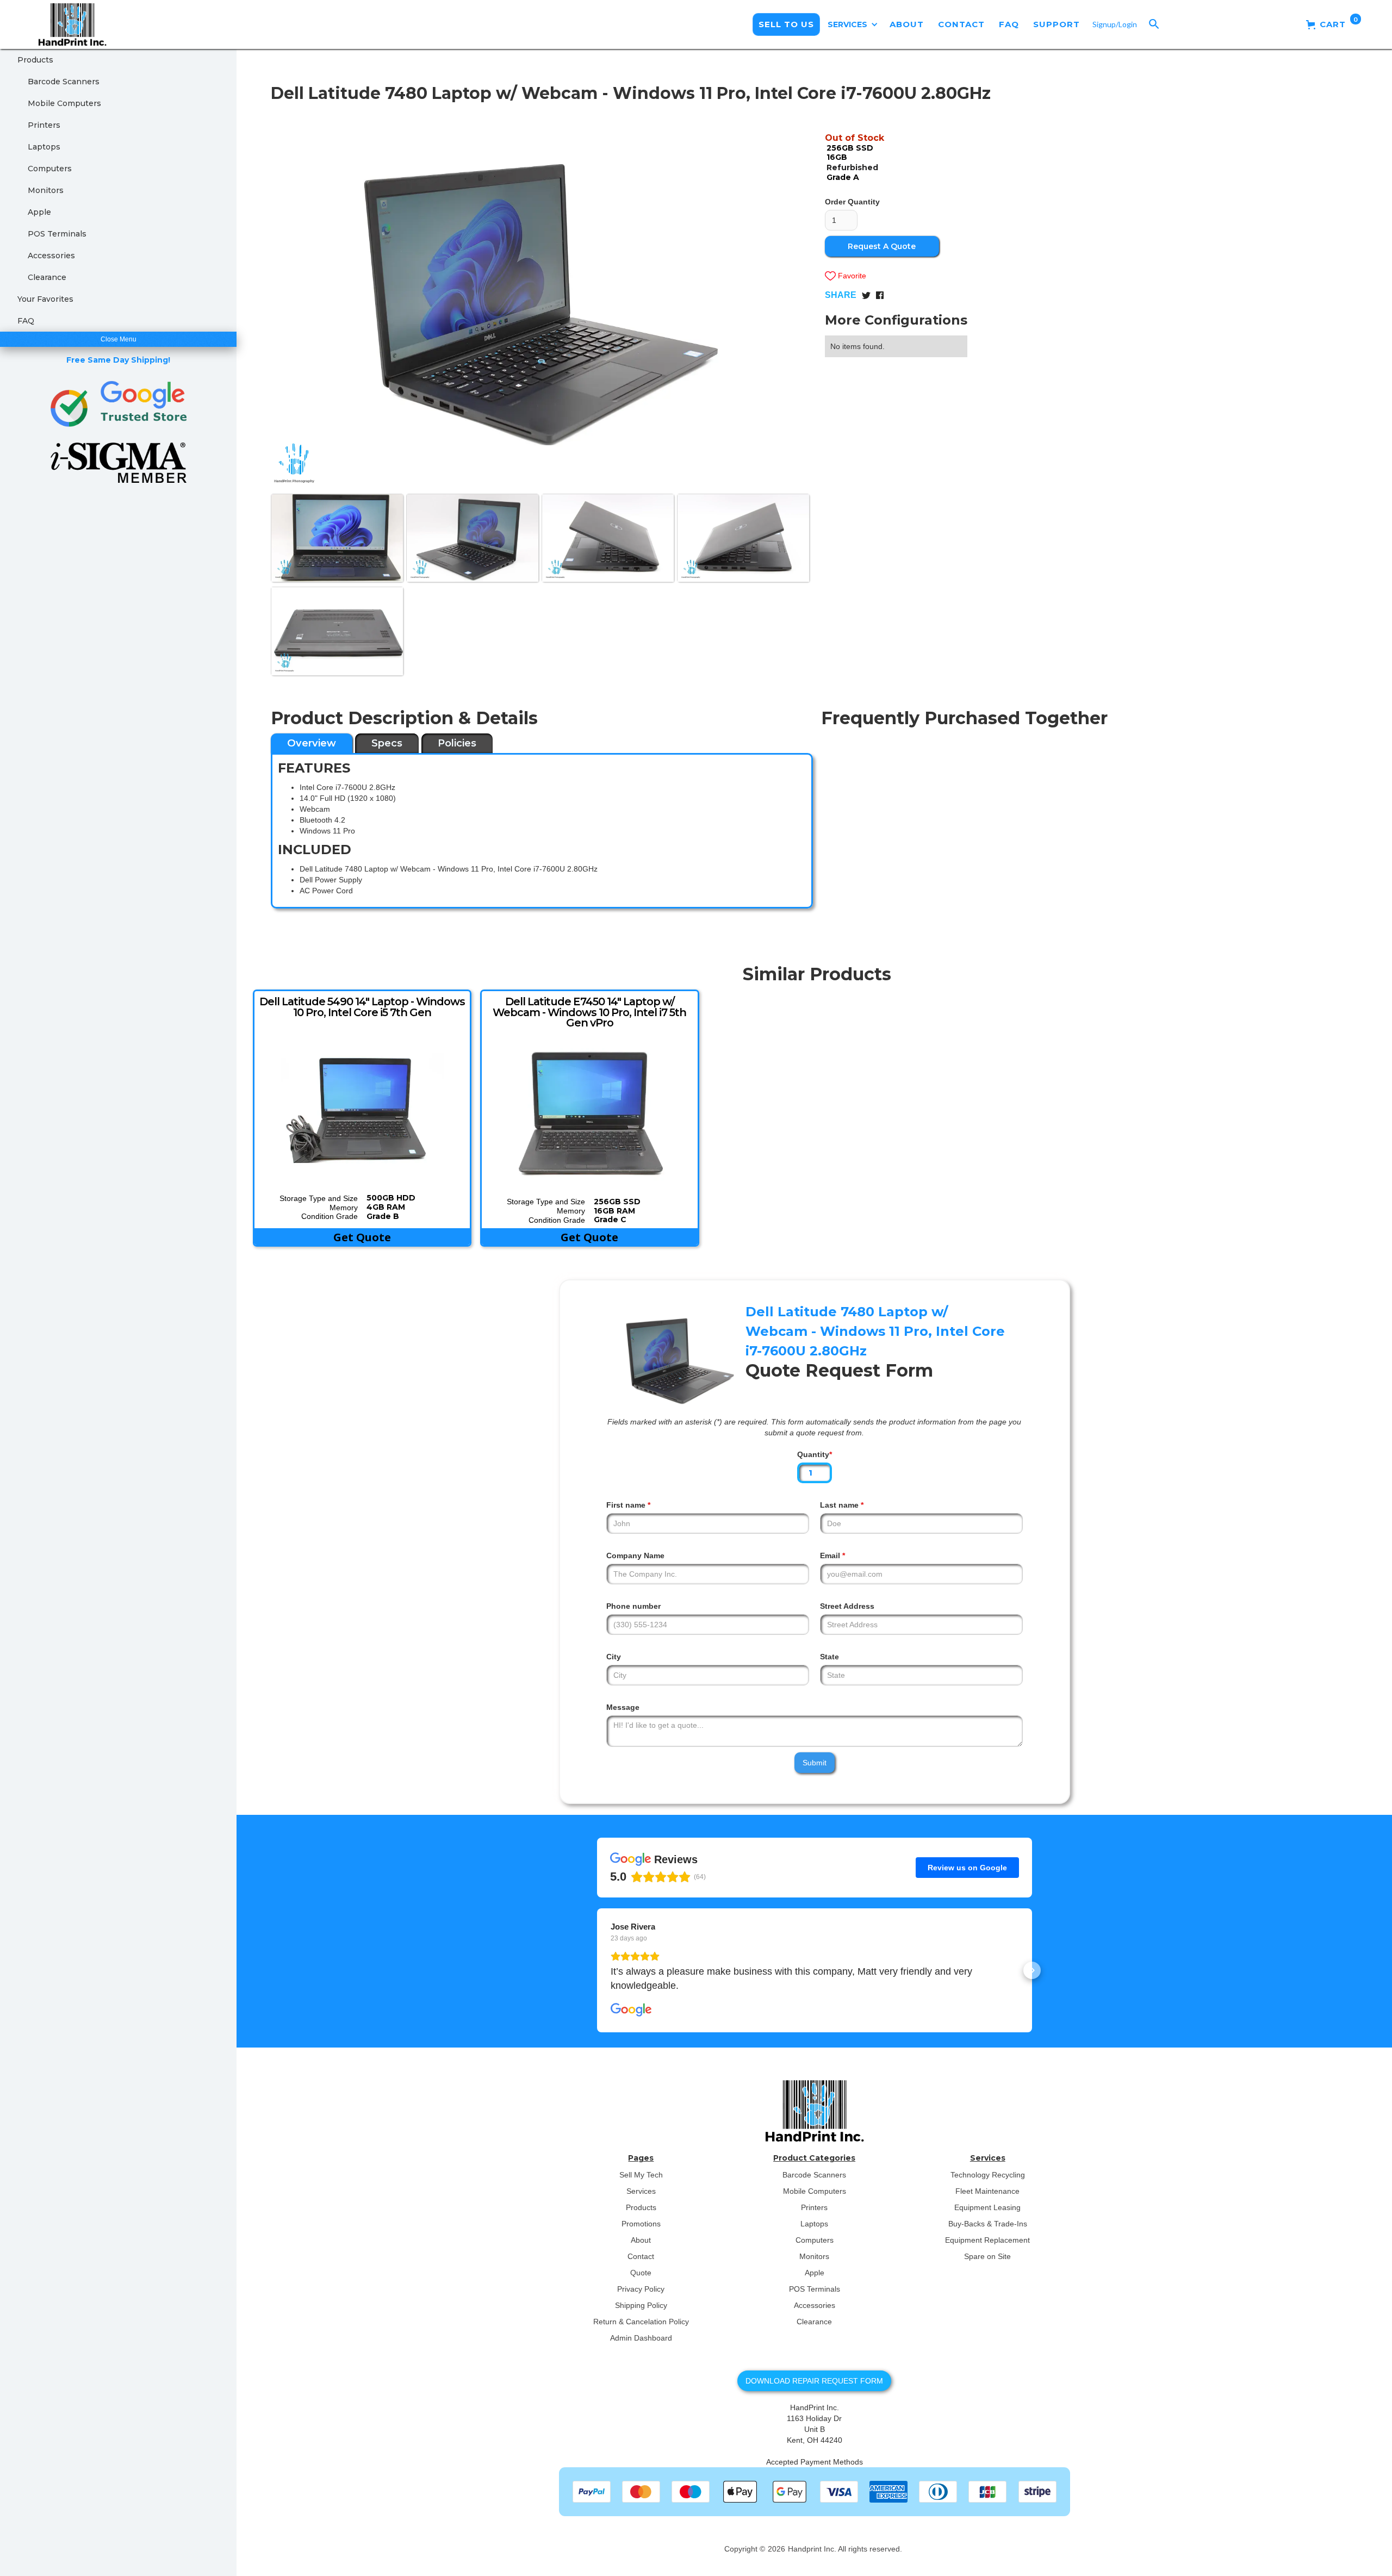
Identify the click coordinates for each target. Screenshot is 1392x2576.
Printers (44, 125)
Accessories (51, 256)
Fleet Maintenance (987, 2191)
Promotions (641, 2224)
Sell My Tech (641, 2175)
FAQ (1009, 24)
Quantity (815, 1454)
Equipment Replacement (987, 2240)
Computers (50, 169)
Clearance (47, 277)
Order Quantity (852, 202)
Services (641, 2191)
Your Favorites (45, 299)
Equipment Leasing (987, 2207)
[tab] (312, 743)
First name (628, 1505)
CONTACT (961, 24)
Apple (39, 212)
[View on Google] (631, 2010)
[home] (64, 24)
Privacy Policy (641, 2289)
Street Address (847, 1606)
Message (623, 1707)
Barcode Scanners (64, 82)
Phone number (633, 1606)
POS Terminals (57, 234)
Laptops (44, 147)
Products (35, 60)
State (829, 1657)
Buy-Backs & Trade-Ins (988, 2224)
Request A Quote (882, 246)
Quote (641, 2273)
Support (1057, 24)
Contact (641, 2256)
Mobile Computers (64, 103)
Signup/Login (1115, 24)
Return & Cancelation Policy (641, 2322)
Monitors (46, 190)
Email (832, 1555)
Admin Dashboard (641, 2338)
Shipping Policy (641, 2305)
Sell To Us (786, 24)
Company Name (635, 1555)
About (641, 2240)
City (614, 1657)
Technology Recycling (988, 2175)
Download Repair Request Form (814, 2381)
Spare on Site (987, 2256)
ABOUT (907, 24)
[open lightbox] (540, 298)
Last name (842, 1505)
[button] (853, 24)
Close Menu (119, 339)
